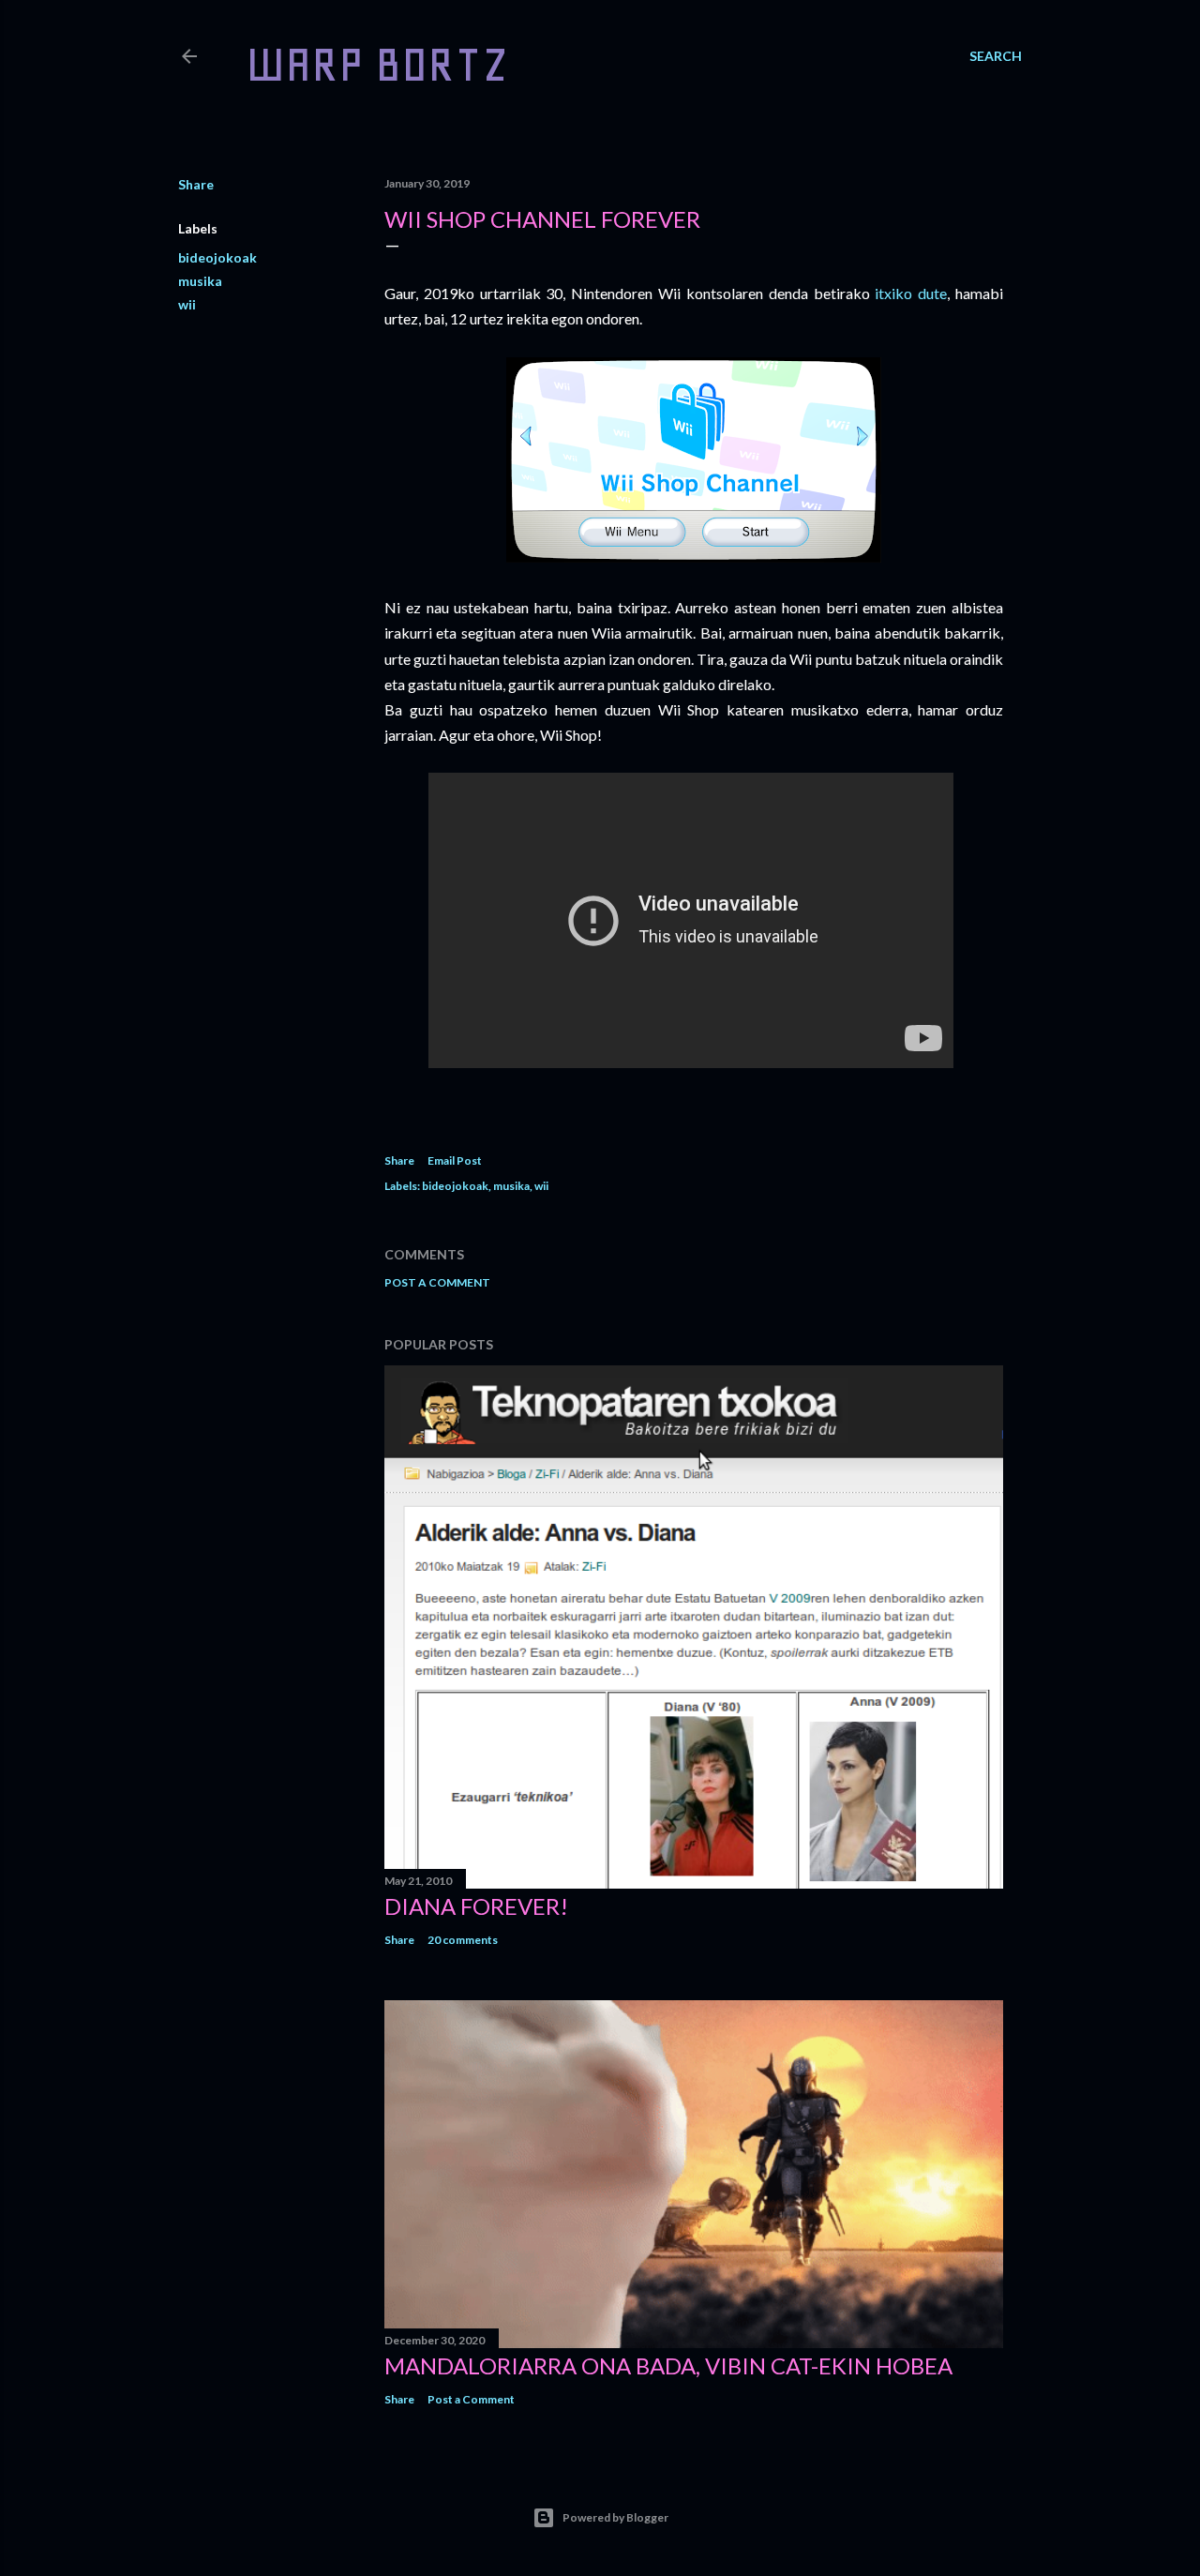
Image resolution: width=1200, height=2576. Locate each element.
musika (200, 281)
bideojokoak (217, 257)
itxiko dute (911, 293)
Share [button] (196, 184)
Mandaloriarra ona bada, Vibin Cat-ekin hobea (668, 2365)
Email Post (455, 1160)
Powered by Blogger (615, 2517)
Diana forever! (476, 1906)
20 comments (463, 1940)
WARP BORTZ (377, 64)
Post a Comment (437, 1282)
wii (187, 304)
